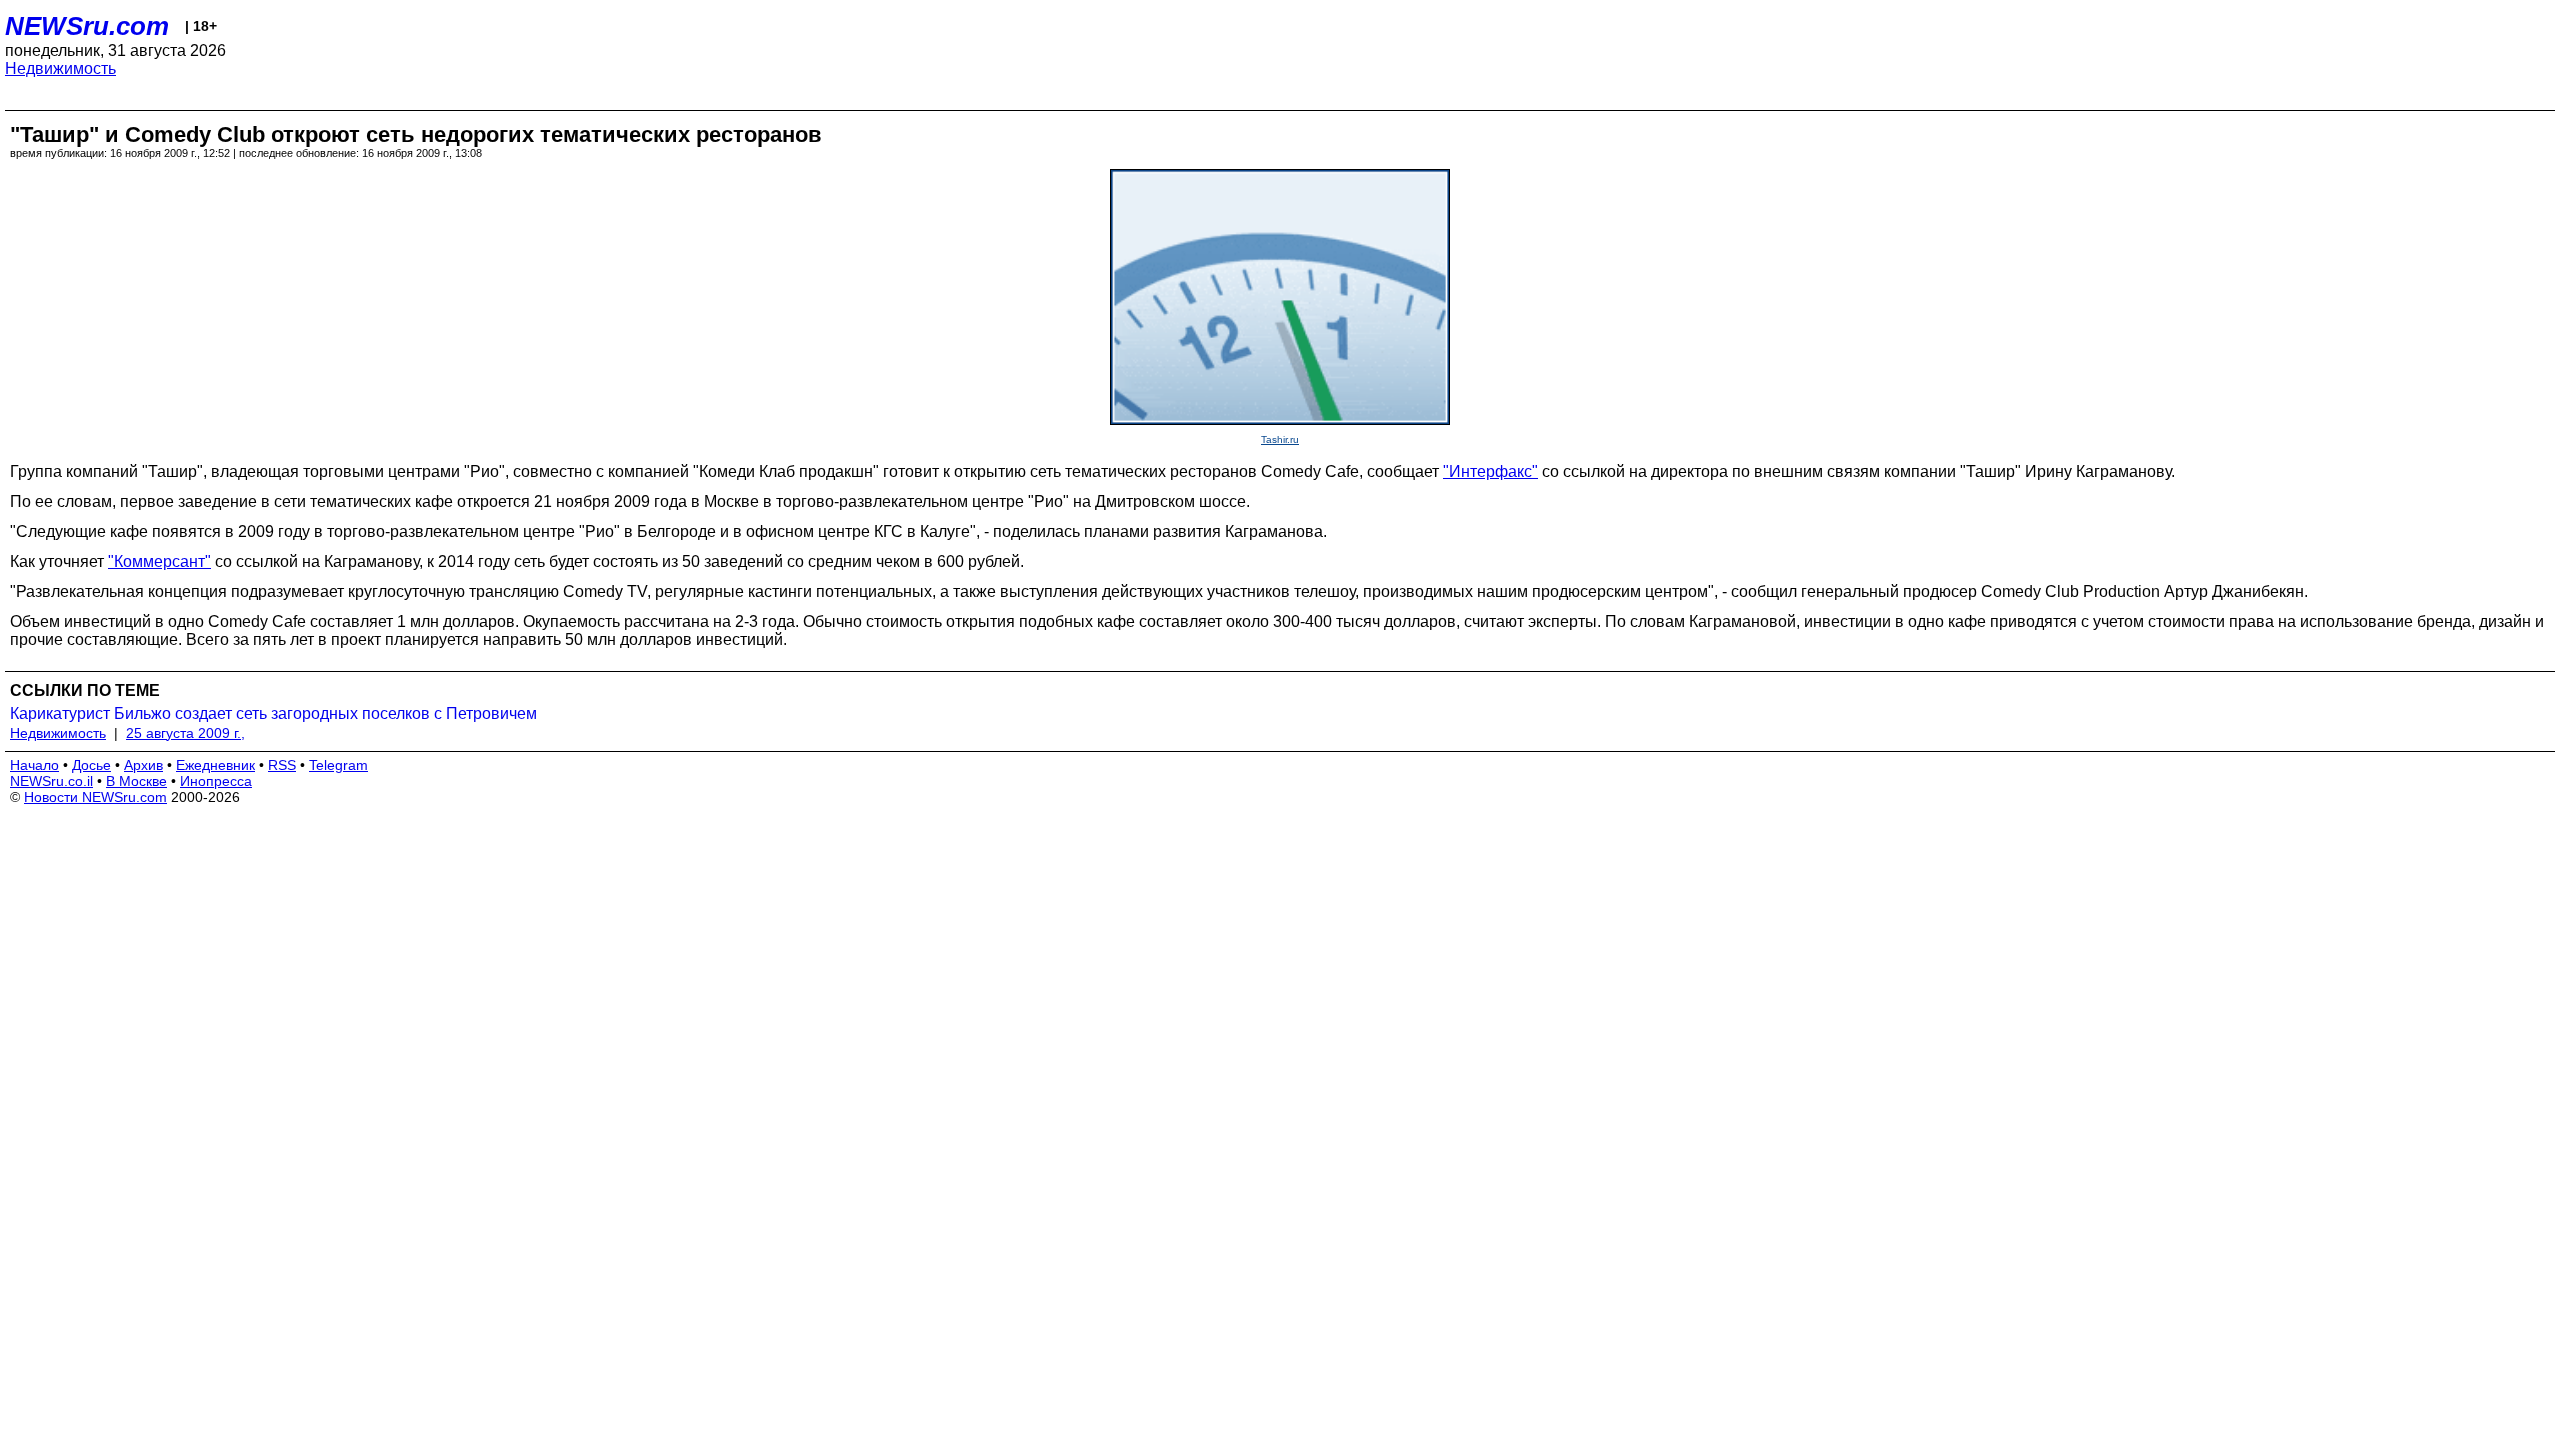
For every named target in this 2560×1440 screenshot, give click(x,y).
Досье (91, 765)
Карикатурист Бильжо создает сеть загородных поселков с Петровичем (273, 713)
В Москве (136, 781)
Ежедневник (215, 765)
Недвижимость (60, 68)
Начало (34, 765)
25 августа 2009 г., (185, 733)
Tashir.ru (1280, 439)
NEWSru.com (87, 26)
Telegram (338, 765)
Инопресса (216, 781)
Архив (143, 765)
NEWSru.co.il (51, 781)
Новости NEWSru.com (95, 797)
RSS (282, 765)
